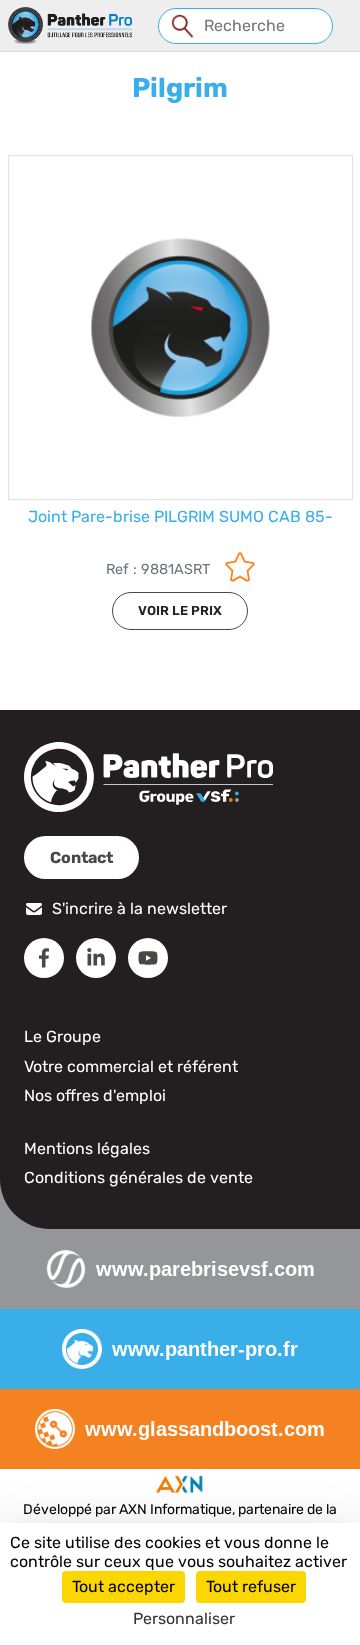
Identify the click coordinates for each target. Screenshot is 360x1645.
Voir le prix (180, 610)
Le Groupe (62, 1036)
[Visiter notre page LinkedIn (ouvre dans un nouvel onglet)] (96, 958)
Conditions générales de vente (138, 1177)
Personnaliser (184, 1618)
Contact (81, 857)
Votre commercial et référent (131, 1066)
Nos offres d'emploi (95, 1095)
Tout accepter (123, 1586)
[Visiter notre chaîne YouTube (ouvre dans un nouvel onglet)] (148, 958)
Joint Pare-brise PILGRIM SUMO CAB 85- (180, 516)
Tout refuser (251, 1586)
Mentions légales (87, 1148)
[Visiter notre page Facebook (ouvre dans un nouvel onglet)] (44, 958)
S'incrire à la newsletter (139, 908)
